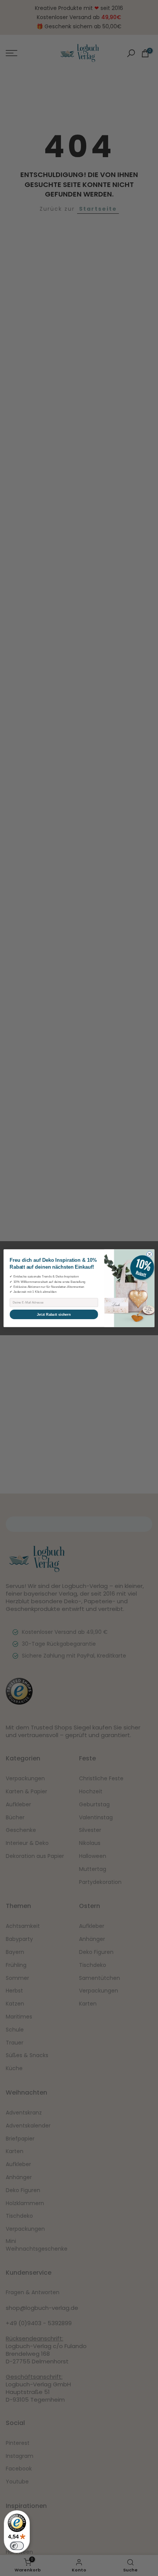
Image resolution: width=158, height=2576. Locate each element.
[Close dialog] (149, 1254)
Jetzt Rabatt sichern (54, 1314)
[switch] (17, 2546)
